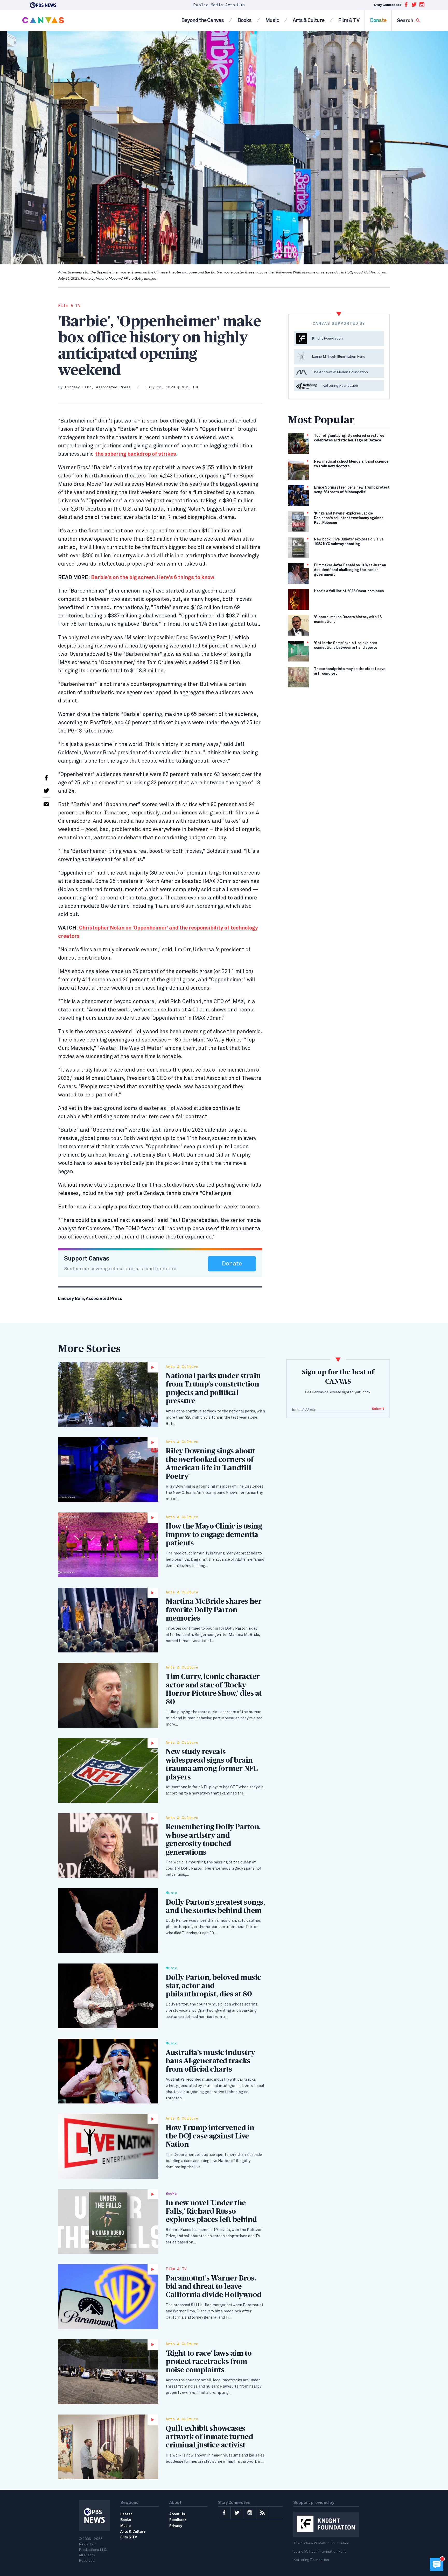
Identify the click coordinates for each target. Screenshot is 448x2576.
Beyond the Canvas (202, 20)
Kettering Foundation (311, 2560)
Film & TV (349, 20)
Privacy (176, 2526)
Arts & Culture (309, 20)
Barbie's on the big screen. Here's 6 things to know (153, 578)
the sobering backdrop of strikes (136, 454)
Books (244, 20)
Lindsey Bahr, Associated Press (98, 387)
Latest (126, 2514)
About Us (177, 2514)
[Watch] (108, 1395)
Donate (378, 20)
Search (405, 21)
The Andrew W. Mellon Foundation (321, 2543)
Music (272, 20)
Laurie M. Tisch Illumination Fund (320, 2552)
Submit (378, 1409)
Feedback (178, 2520)
